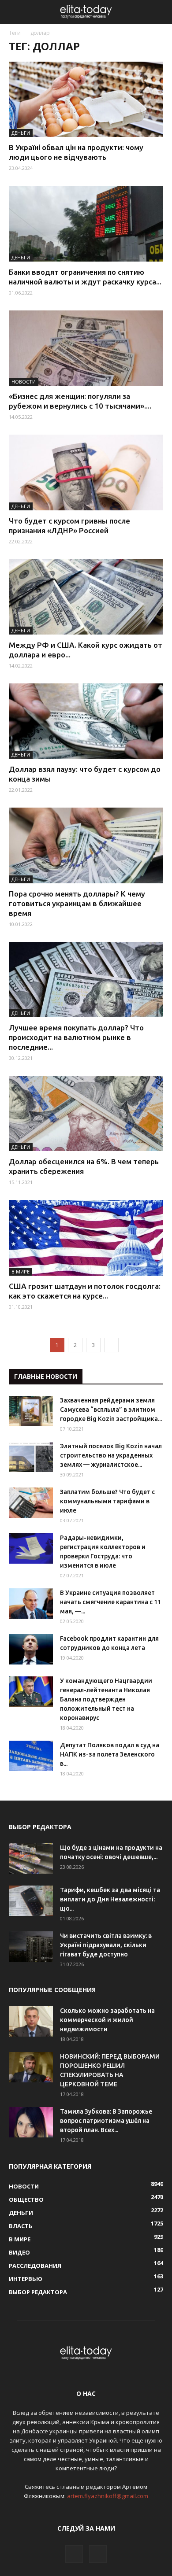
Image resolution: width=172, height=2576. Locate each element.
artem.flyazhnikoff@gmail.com (108, 2496)
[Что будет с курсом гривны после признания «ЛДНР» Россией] (86, 472)
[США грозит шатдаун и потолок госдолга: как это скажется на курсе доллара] (86, 1238)
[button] (160, 12)
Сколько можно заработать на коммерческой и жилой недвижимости (107, 2020)
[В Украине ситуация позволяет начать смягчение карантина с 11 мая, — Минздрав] (31, 1604)
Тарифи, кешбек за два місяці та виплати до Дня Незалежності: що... (110, 1899)
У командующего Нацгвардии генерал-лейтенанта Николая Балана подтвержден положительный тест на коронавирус (106, 1699)
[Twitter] (98, 2554)
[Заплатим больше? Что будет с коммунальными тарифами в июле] (31, 1503)
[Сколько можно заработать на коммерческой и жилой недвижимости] (31, 2021)
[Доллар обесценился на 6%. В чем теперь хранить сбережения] (86, 1113)
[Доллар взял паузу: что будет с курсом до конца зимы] (86, 721)
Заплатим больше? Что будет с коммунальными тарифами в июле (107, 1501)
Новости (24, 382)
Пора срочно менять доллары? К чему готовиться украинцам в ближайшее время (77, 903)
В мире (21, 1271)
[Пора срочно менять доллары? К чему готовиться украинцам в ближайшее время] (86, 845)
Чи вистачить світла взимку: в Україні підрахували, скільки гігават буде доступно (106, 1945)
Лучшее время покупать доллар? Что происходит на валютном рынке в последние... (76, 1037)
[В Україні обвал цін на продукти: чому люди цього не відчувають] (86, 99)
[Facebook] (74, 2554)
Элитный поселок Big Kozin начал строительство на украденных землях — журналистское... (111, 1455)
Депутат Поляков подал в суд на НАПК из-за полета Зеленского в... (110, 1754)
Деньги (21, 133)
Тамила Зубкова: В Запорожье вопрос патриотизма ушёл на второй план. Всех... (106, 2121)
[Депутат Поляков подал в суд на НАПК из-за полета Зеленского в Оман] (31, 1756)
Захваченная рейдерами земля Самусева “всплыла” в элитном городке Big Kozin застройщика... (111, 1410)
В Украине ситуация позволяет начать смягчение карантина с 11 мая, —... (110, 1602)
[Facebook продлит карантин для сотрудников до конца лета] (31, 1649)
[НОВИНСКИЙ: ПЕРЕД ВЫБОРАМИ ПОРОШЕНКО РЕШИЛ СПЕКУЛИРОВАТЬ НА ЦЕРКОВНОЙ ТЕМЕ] (31, 2067)
